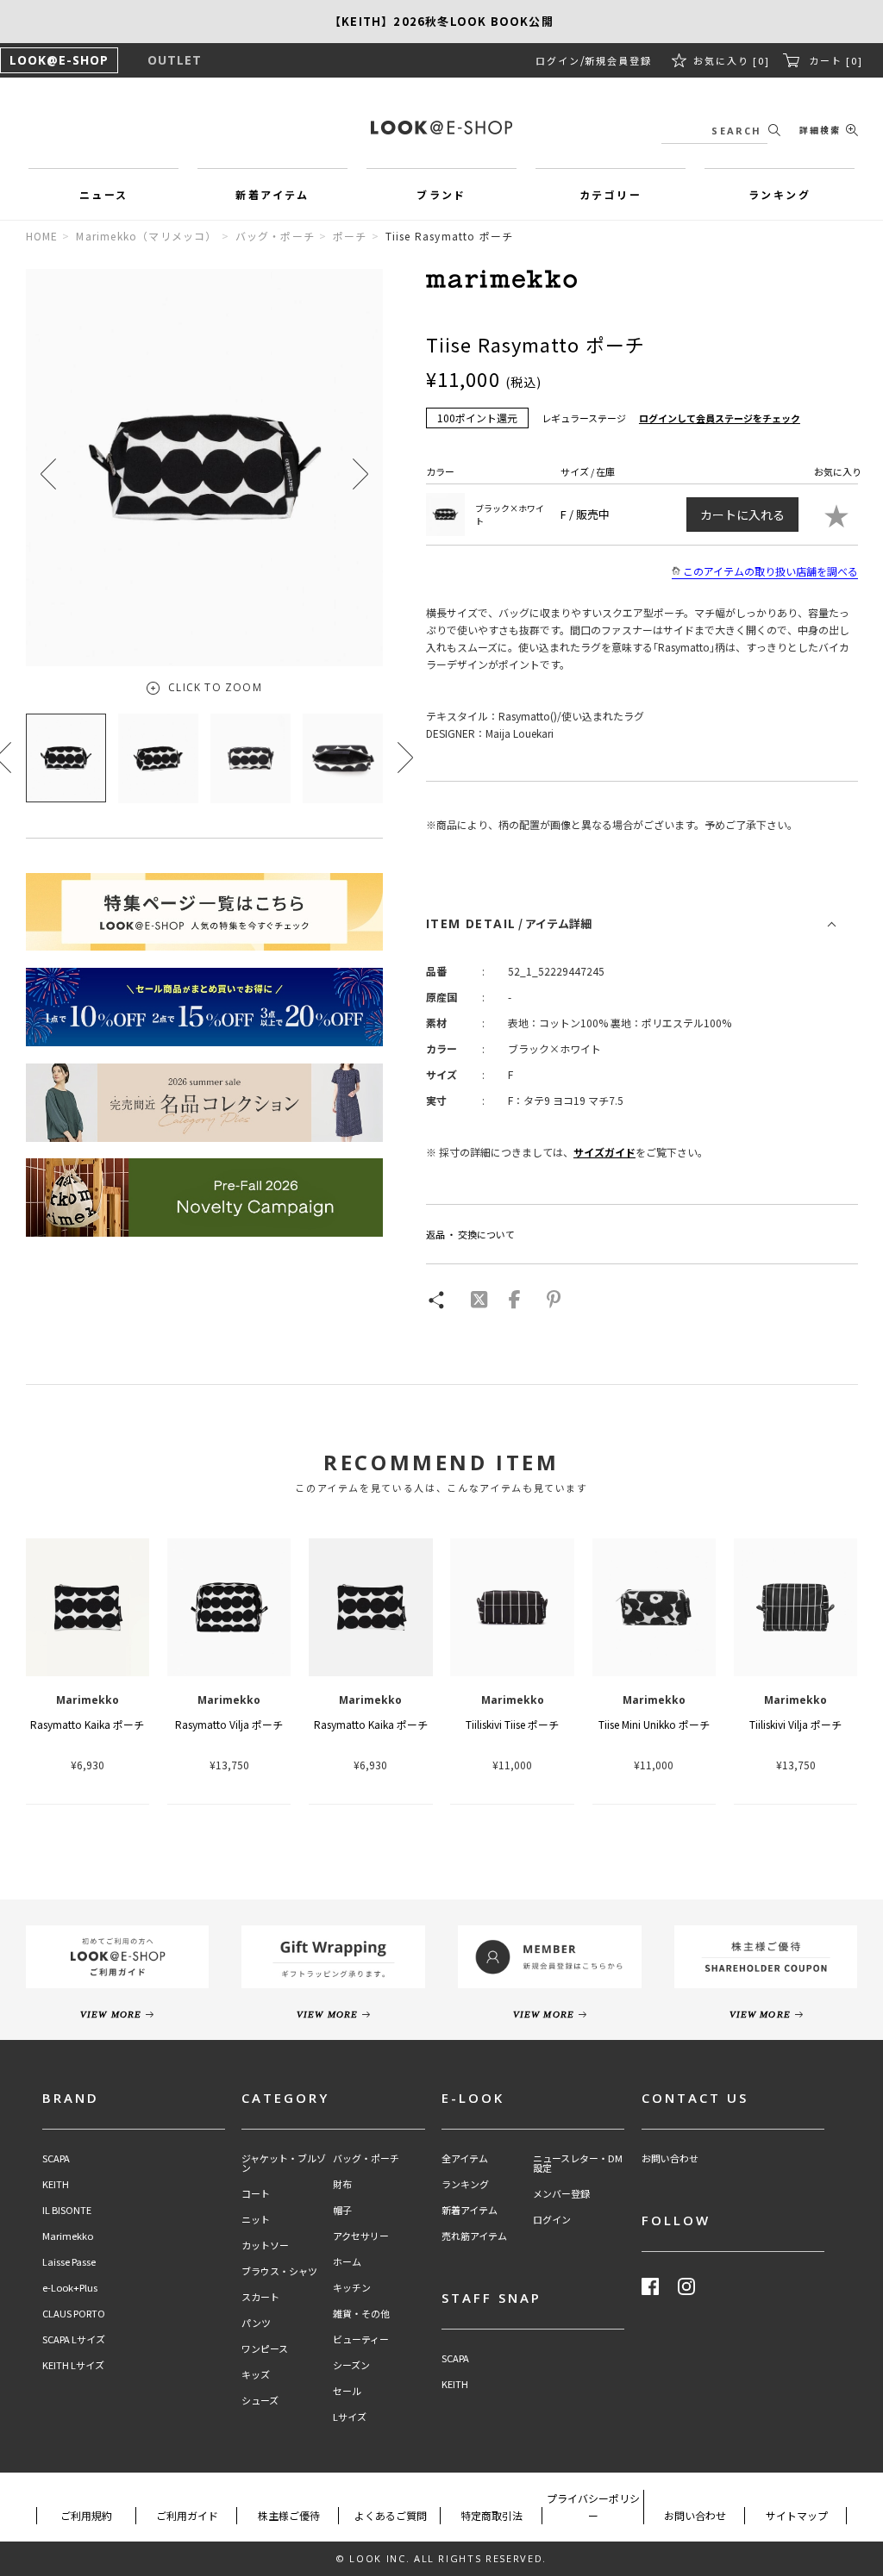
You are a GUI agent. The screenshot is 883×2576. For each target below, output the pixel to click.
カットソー (265, 2245)
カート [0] (836, 60)
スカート (260, 2297)
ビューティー (361, 2339)
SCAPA (56, 2158)
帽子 (342, 2210)
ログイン (558, 60)
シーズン (351, 2365)
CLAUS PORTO (74, 2314)
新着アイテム (470, 2210)
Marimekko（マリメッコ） (146, 236)
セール (347, 2391)
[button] (360, 474)
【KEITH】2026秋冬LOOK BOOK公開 (441, 21)
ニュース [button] (104, 194)
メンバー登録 (561, 2194)
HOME (42, 236)
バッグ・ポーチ (275, 236)
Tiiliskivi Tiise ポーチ (512, 1724)
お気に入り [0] (732, 60)
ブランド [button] (441, 194)
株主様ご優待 (289, 2515)
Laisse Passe (69, 2262)
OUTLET (175, 60)
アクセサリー (361, 2236)
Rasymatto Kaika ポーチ (87, 1724)
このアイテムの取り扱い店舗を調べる (770, 571)
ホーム (347, 2262)
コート (256, 2194)
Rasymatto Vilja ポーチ (229, 1724)
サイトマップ (797, 2515)
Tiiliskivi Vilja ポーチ (795, 1724)
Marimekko (68, 2236)
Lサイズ (350, 2417)
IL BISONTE (67, 2210)
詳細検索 (820, 130)
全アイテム (465, 2158)
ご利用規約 (86, 2515)
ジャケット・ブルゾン (284, 2163)
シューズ (260, 2401)
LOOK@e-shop (441, 128)
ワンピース (265, 2349)
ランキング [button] (780, 194)
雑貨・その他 (361, 2314)
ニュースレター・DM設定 (578, 2163)
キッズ (256, 2375)
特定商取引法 (492, 2515)
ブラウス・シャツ (279, 2271)
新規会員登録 (618, 60)
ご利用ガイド (187, 2515)
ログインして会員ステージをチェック (720, 418)
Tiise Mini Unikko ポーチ (654, 1724)
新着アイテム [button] (272, 194)
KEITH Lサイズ (73, 2365)
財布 (342, 2184)
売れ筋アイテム (474, 2236)
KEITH (56, 2184)
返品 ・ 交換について (470, 1234)
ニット (256, 2220)
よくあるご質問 (391, 2515)
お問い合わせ (670, 2158)
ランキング (465, 2184)
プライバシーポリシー (593, 2507)
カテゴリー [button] (611, 194)
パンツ (256, 2323)
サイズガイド (604, 1152)
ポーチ (350, 236)
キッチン (352, 2288)
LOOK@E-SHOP (59, 60)
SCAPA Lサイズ (74, 2339)
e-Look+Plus (70, 2288)
